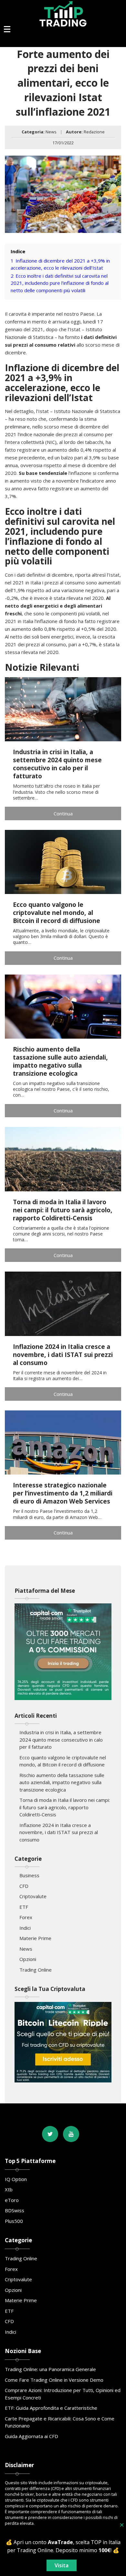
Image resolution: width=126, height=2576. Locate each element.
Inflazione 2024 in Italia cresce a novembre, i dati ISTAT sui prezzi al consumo (59, 1832)
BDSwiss (15, 2210)
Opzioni (28, 1959)
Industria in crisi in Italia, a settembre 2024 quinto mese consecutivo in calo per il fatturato (61, 1740)
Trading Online (36, 1970)
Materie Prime (35, 1938)
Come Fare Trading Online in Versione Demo (54, 2380)
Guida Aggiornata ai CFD (31, 2436)
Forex (26, 1917)
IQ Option (16, 2179)
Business (29, 1875)
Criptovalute (33, 1896)
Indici (25, 1928)
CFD (24, 1886)
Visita (62, 2565)
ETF (24, 1907)
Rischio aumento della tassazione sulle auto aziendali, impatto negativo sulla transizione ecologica (62, 1782)
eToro (12, 2200)
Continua (63, 813)
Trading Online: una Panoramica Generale (50, 2369)
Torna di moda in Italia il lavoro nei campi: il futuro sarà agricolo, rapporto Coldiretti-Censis (65, 1807)
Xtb (9, 2189)
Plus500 (14, 2221)
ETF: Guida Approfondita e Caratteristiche (51, 2408)
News (51, 132)
